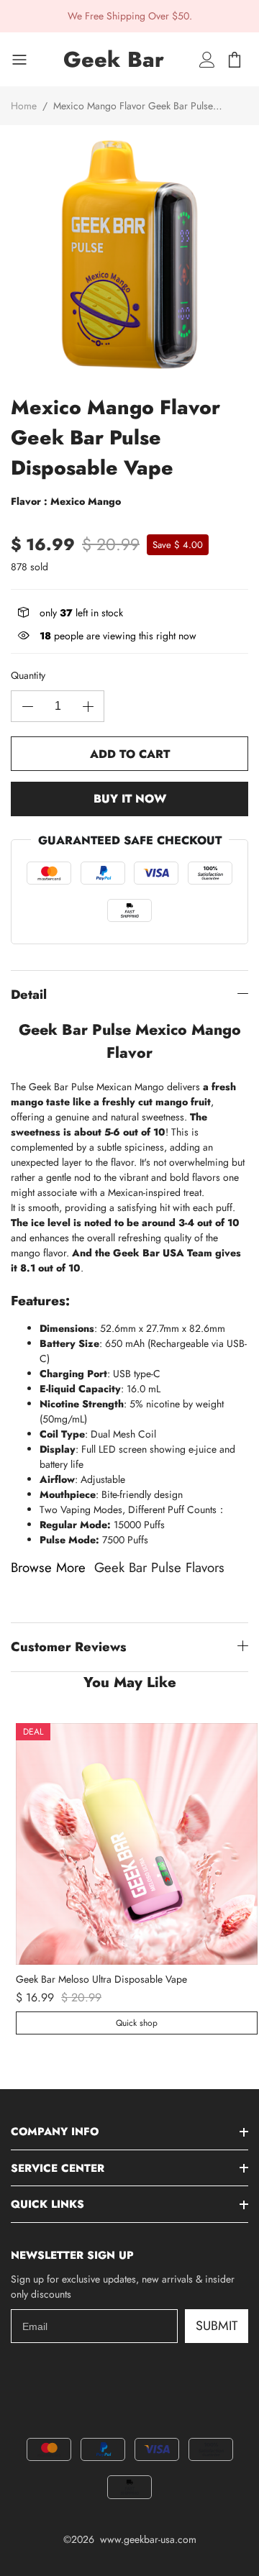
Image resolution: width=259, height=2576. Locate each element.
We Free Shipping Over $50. (130, 16)
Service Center (58, 2168)
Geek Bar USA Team (163, 1253)
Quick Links (47, 2204)
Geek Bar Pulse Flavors (159, 1567)
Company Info (55, 2132)
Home (24, 106)
